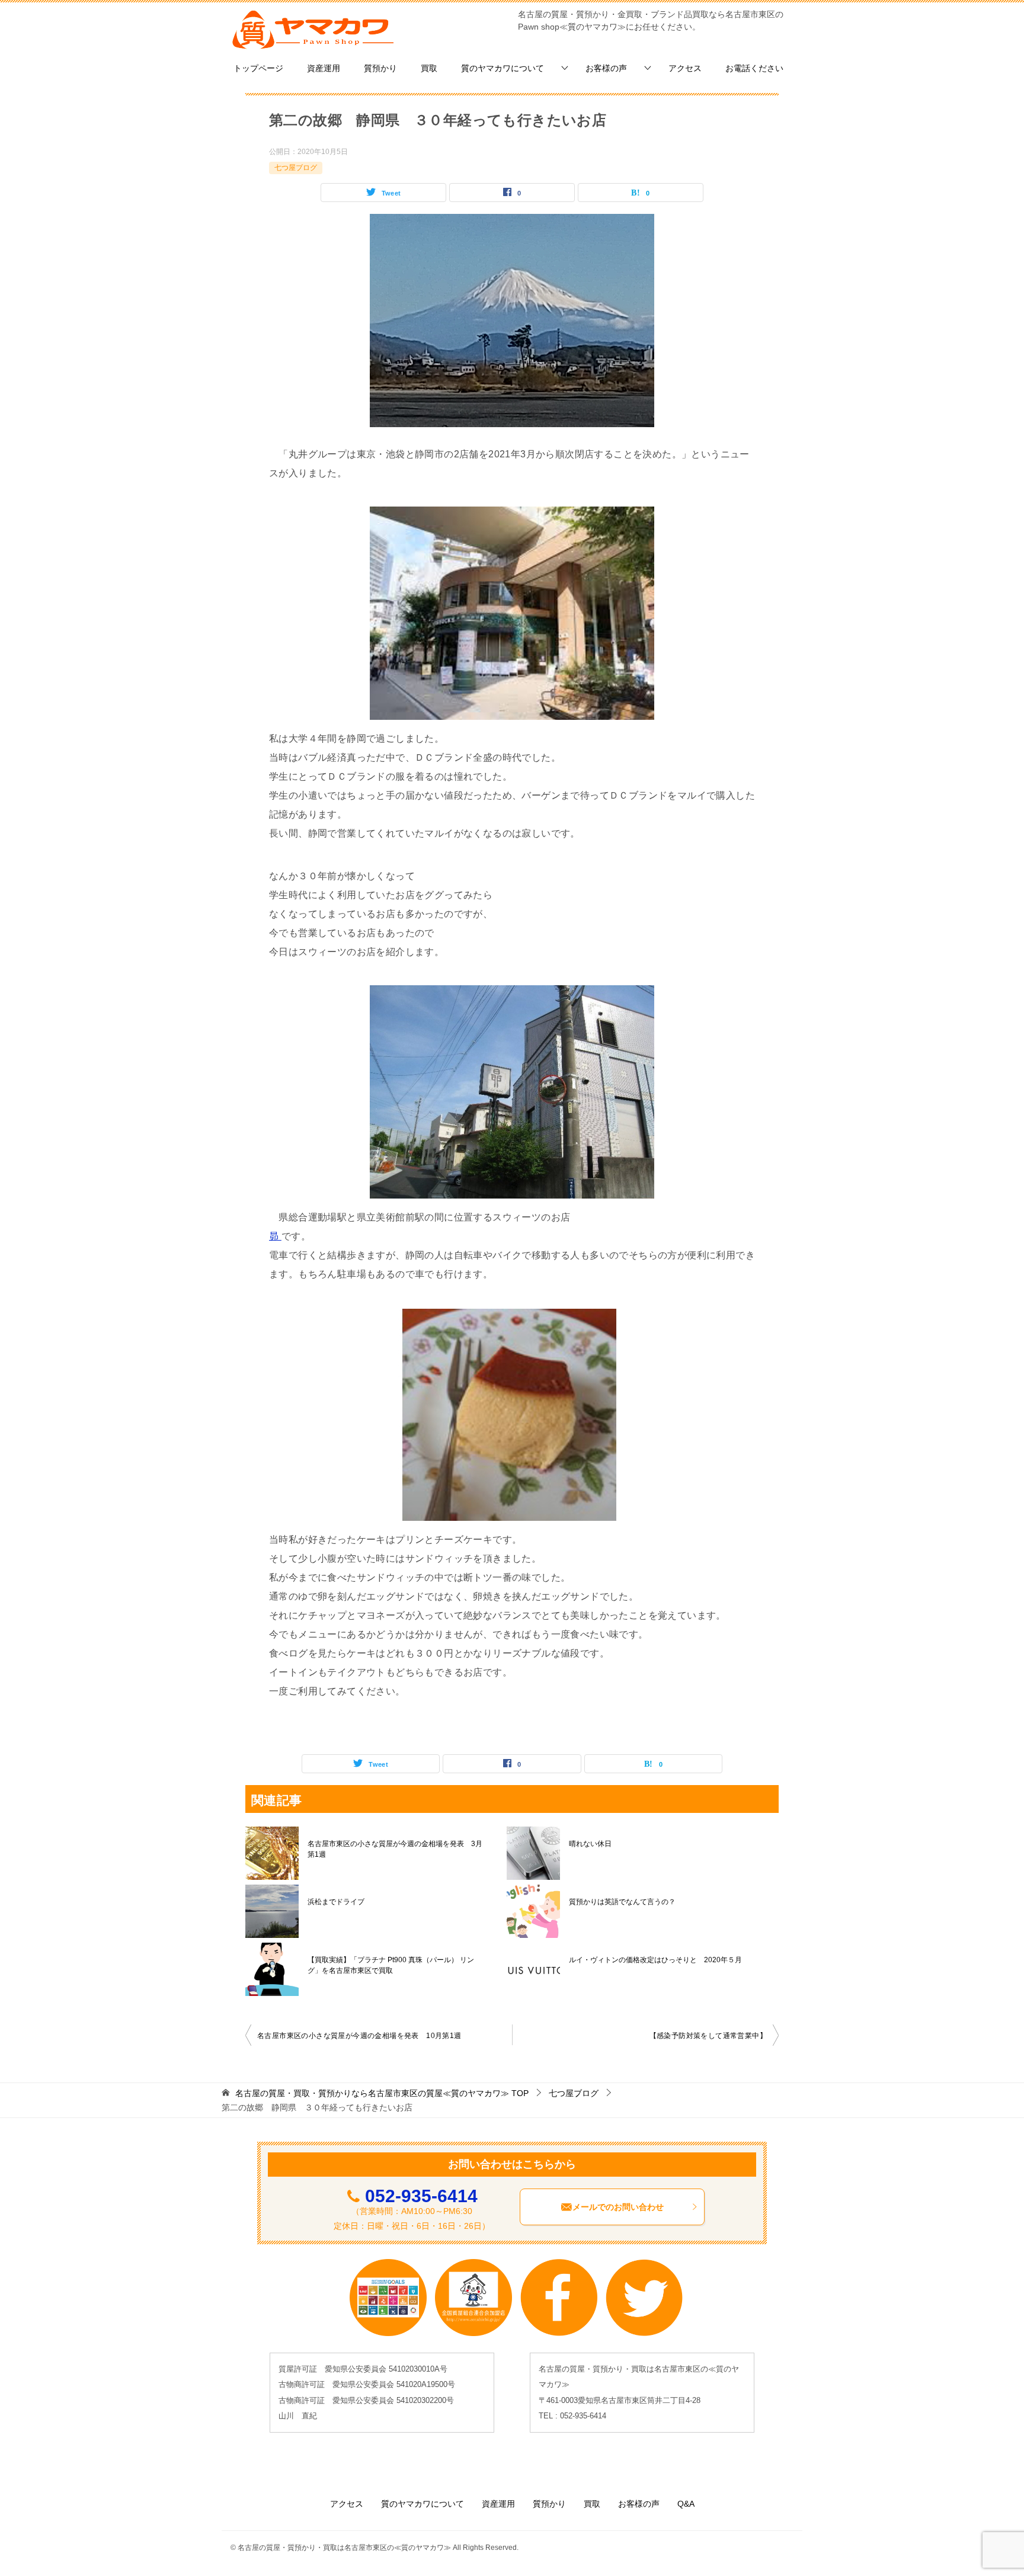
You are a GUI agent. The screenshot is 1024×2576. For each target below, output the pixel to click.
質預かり (380, 68)
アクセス (685, 68)
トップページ (258, 68)
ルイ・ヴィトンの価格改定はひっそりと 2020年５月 (655, 1960)
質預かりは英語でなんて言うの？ (622, 1902)
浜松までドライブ (336, 1902)
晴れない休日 (590, 1844)
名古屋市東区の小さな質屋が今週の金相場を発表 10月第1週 (359, 2036)
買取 (429, 68)
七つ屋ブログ (296, 168)
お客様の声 (606, 68)
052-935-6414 (421, 2196)
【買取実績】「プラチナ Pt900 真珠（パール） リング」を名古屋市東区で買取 (391, 1965)
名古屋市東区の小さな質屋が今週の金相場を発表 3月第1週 (395, 1849)
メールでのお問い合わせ (618, 2207)
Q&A (686, 2504)
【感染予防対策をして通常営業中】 (708, 2036)
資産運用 (324, 68)
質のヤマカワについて (503, 68)
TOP (382, 2093)
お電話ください (754, 68)
